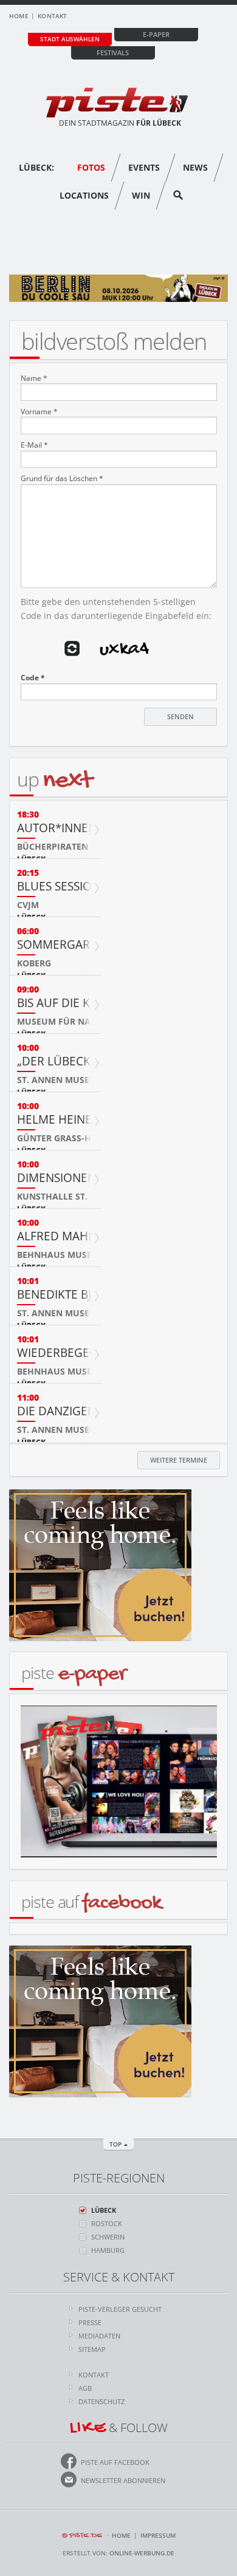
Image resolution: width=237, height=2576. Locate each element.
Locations (84, 195)
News (195, 167)
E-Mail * (34, 445)
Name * (34, 378)
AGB (85, 2388)
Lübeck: (36, 167)
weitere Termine (179, 1460)
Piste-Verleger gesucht (120, 2309)
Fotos (91, 167)
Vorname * (39, 412)
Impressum (158, 2535)
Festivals (113, 53)
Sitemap (92, 2349)
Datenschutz (101, 2401)
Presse (90, 2322)
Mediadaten (99, 2336)
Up (54, 779)
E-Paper (156, 34)
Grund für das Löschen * (62, 479)
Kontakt (52, 16)
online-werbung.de (142, 2553)
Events (144, 167)
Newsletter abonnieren (123, 2480)
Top (115, 2144)
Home (19, 16)
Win (141, 195)
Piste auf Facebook (115, 2462)
